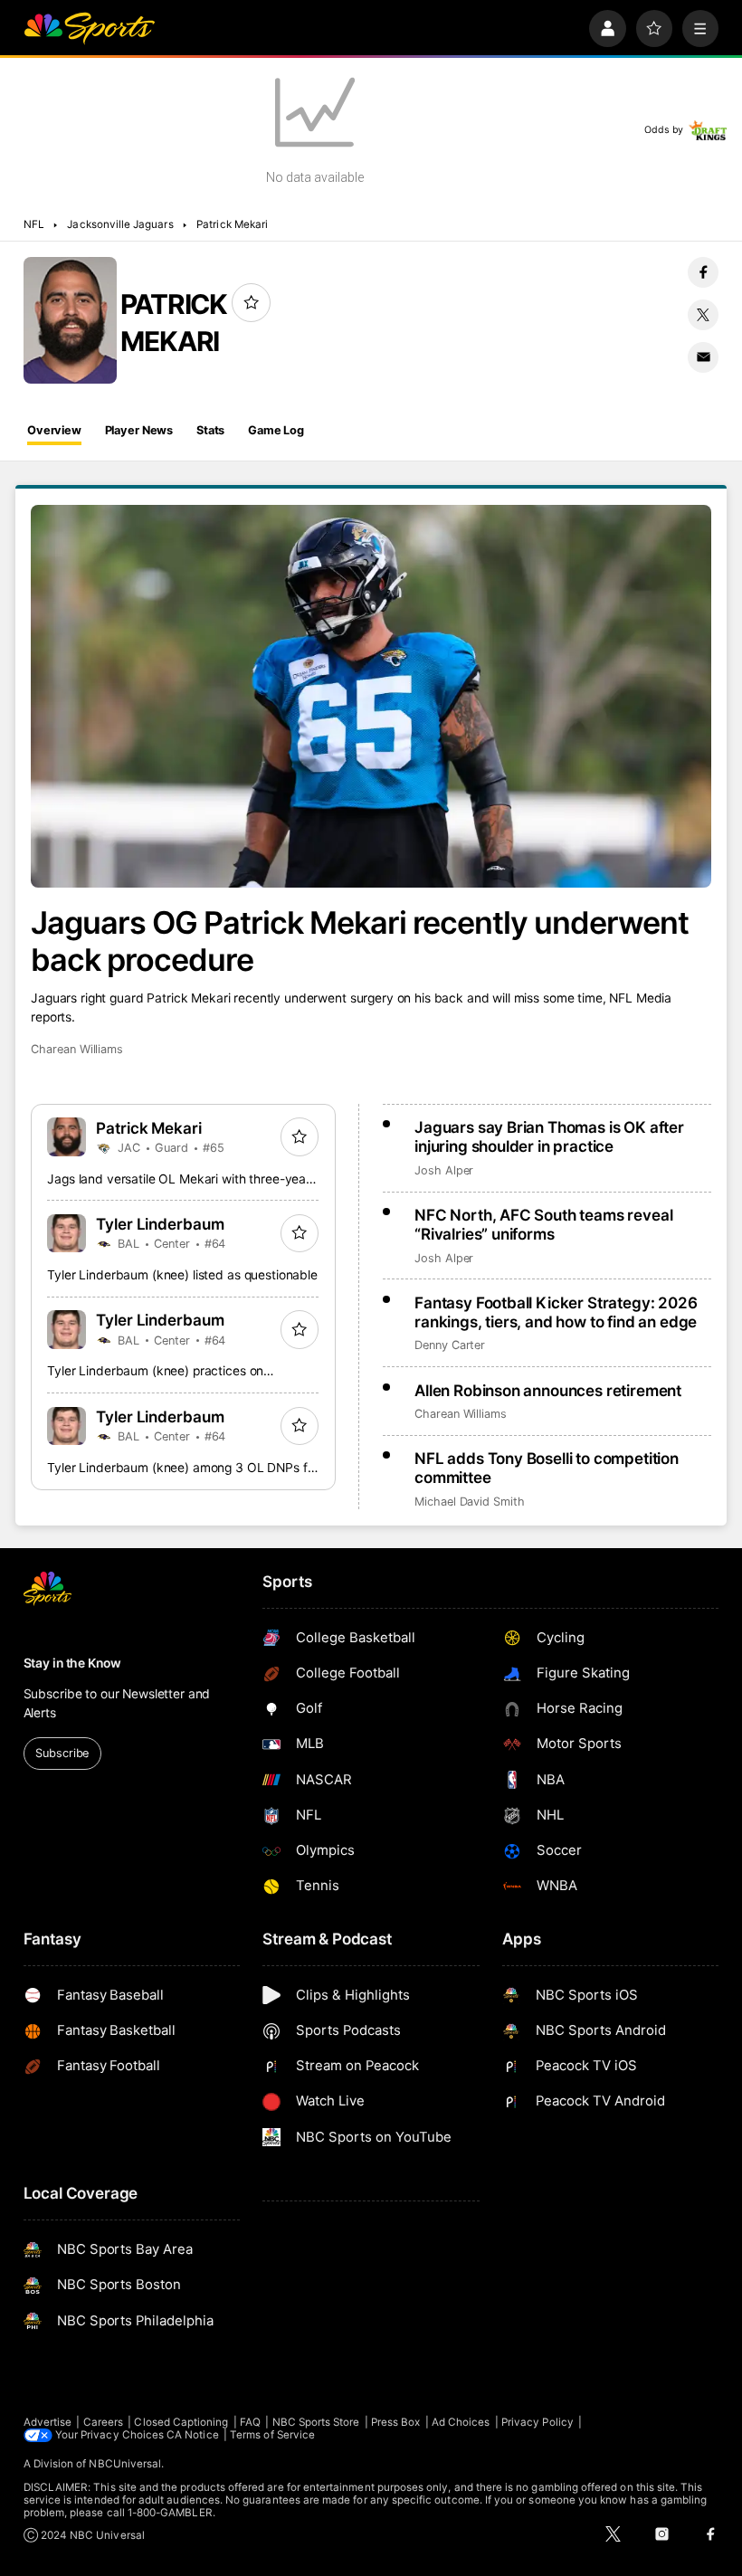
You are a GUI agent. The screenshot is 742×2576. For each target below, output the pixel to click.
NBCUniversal (125, 2464)
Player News (139, 430)
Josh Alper (444, 1170)
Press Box (396, 2422)
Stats (210, 430)
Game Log (276, 430)
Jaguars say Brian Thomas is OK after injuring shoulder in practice (549, 1136)
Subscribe (62, 1753)
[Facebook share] (703, 272)
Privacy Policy (537, 2422)
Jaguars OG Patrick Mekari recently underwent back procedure (360, 941)
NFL (34, 224)
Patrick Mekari (232, 224)
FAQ (250, 2422)
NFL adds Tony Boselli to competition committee (547, 1468)
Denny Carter (450, 1345)
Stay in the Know (72, 1663)
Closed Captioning (181, 2422)
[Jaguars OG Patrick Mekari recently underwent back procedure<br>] (371, 696)
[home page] (89, 29)
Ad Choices (461, 2422)
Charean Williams (77, 1049)
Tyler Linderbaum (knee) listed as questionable (182, 1275)
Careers (103, 2422)
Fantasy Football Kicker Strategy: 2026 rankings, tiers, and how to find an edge (556, 1312)
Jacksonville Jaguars (120, 224)
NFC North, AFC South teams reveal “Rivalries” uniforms (543, 1224)
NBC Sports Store (316, 2422)
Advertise (48, 2422)
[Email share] (703, 357)
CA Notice (193, 2435)
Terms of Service (272, 2435)
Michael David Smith (470, 1502)
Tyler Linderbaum (161, 1224)
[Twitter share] (703, 315)
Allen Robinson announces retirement (548, 1390)
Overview (54, 430)
